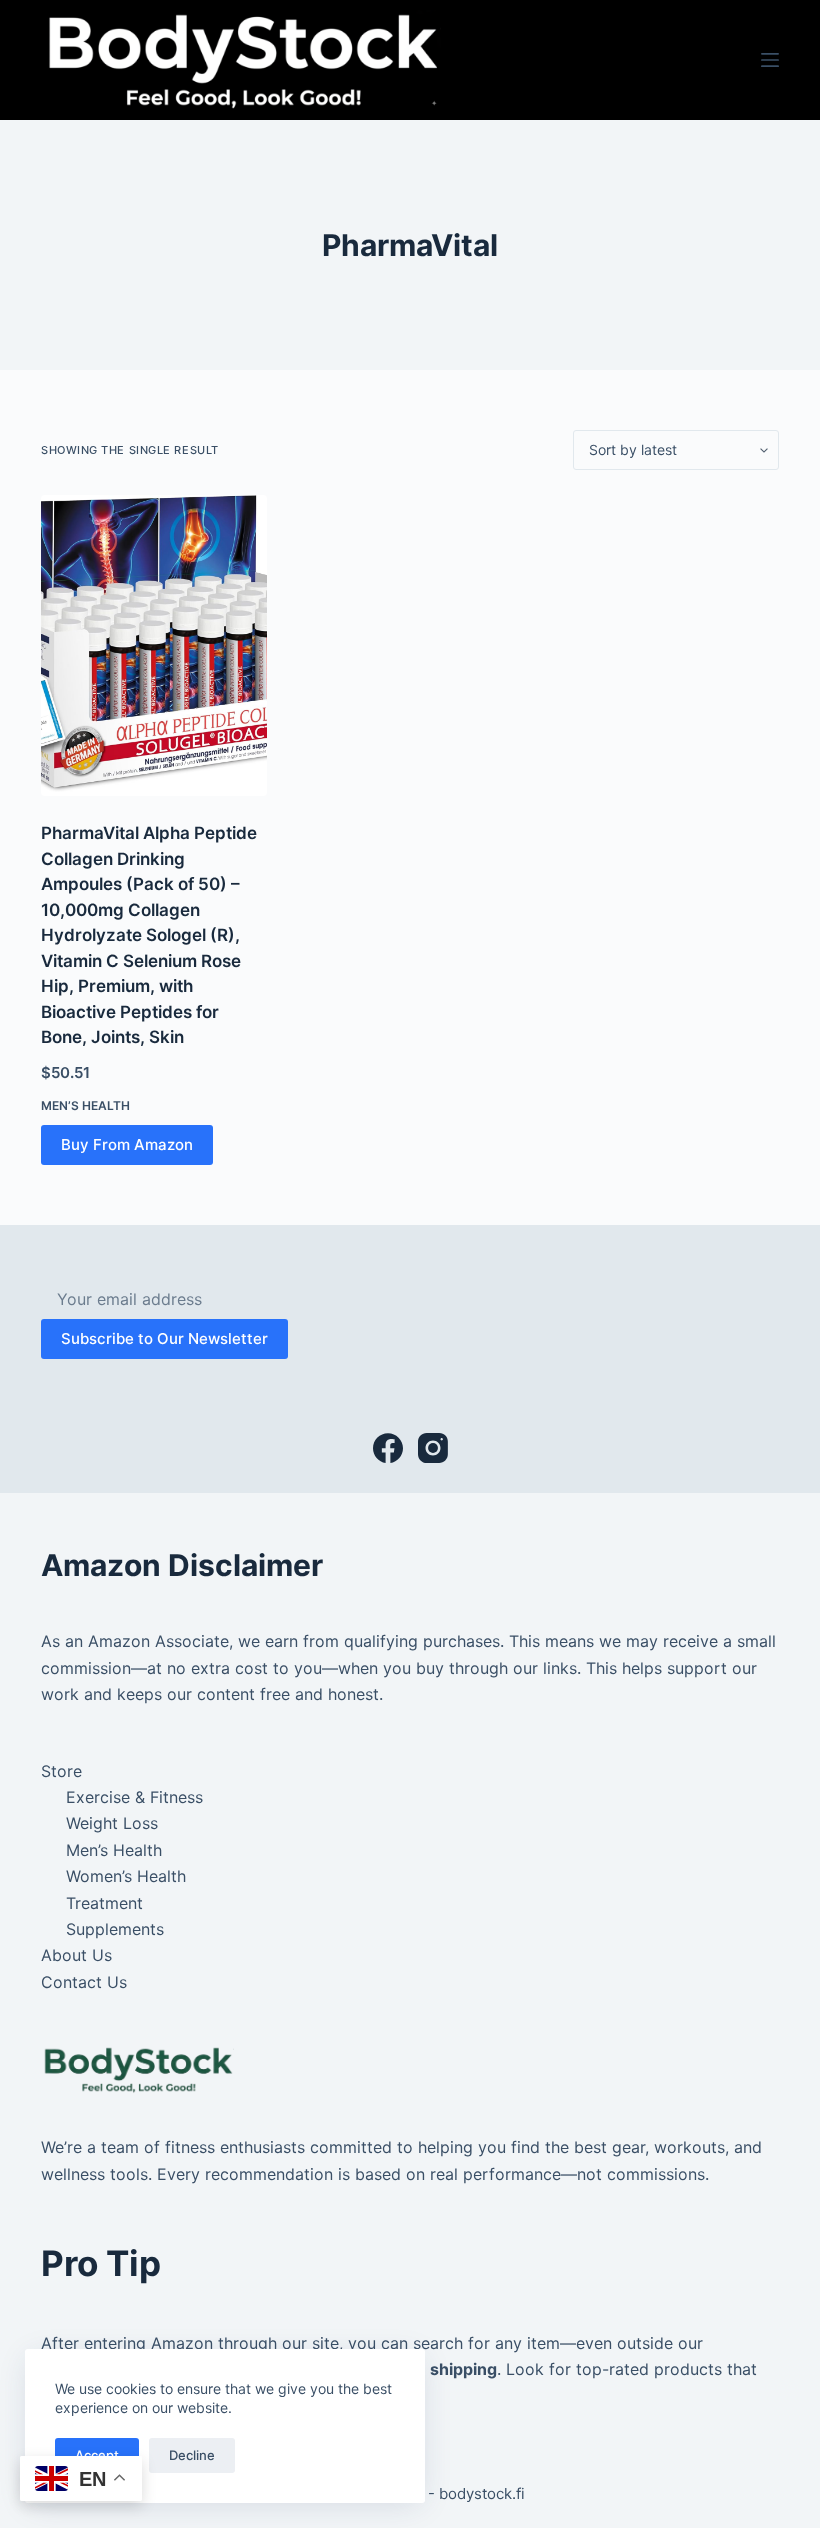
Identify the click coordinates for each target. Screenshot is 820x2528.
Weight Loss (112, 1823)
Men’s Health (85, 1105)
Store (61, 1771)
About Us (76, 1955)
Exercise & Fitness (134, 1797)
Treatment (104, 1903)
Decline (192, 2455)
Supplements (115, 1929)
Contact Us (84, 1982)
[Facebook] (388, 1448)
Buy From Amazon (127, 1144)
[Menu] (770, 60)
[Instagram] (433, 1448)
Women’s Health (126, 1876)
